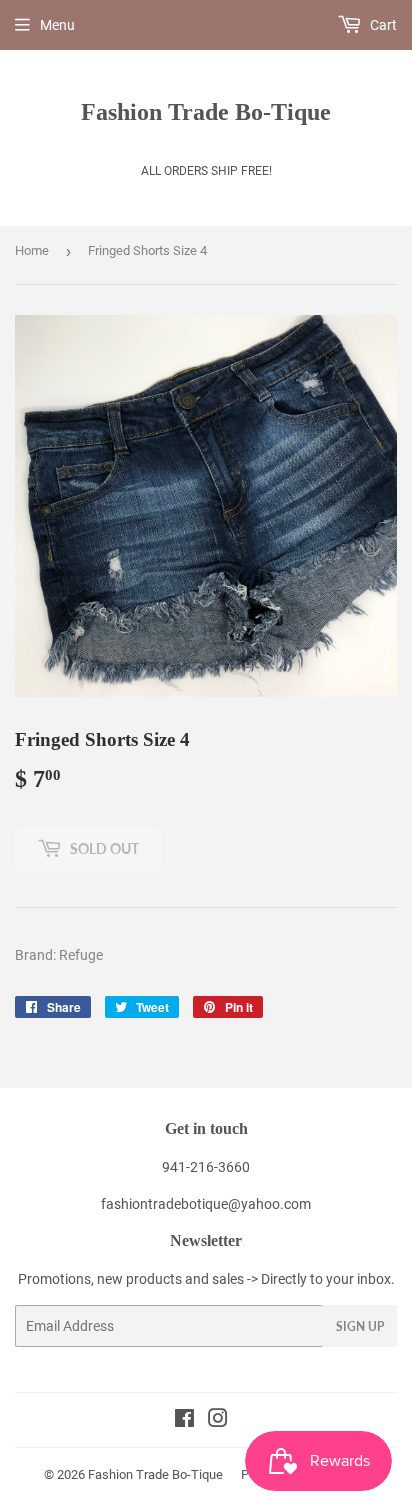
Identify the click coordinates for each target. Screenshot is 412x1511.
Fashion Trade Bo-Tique (206, 111)
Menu (57, 25)
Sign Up (360, 1326)
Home (32, 250)
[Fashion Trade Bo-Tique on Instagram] (218, 1421)
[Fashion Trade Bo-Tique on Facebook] (184, 1421)
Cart (382, 25)
